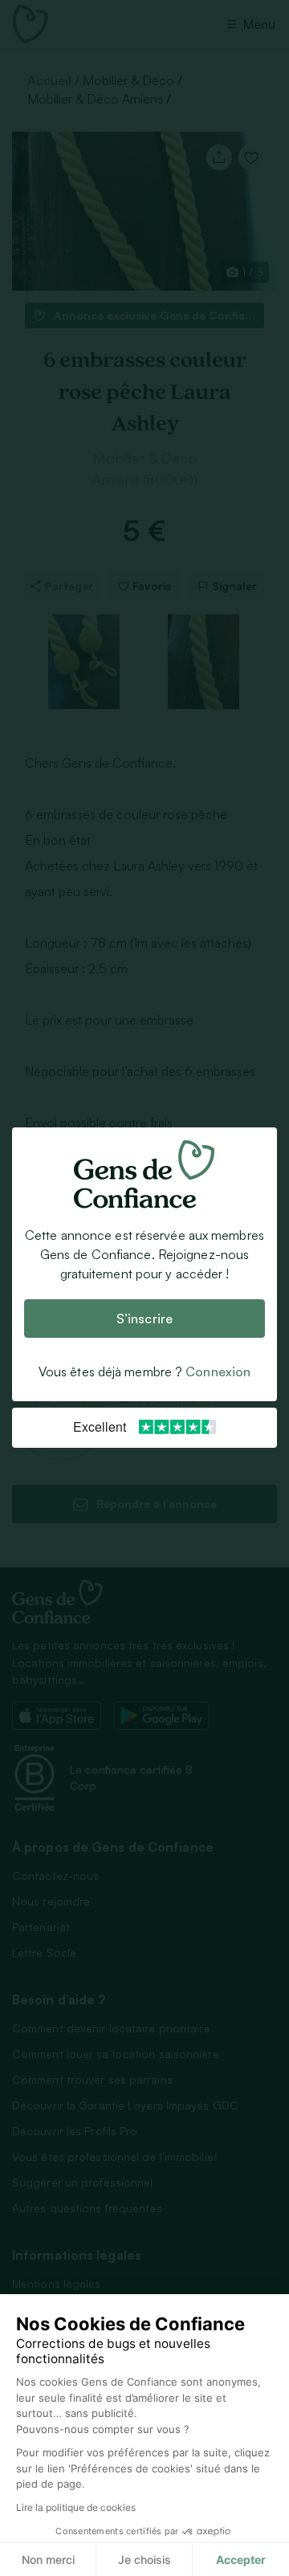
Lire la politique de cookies (76, 2507)
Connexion (218, 1372)
